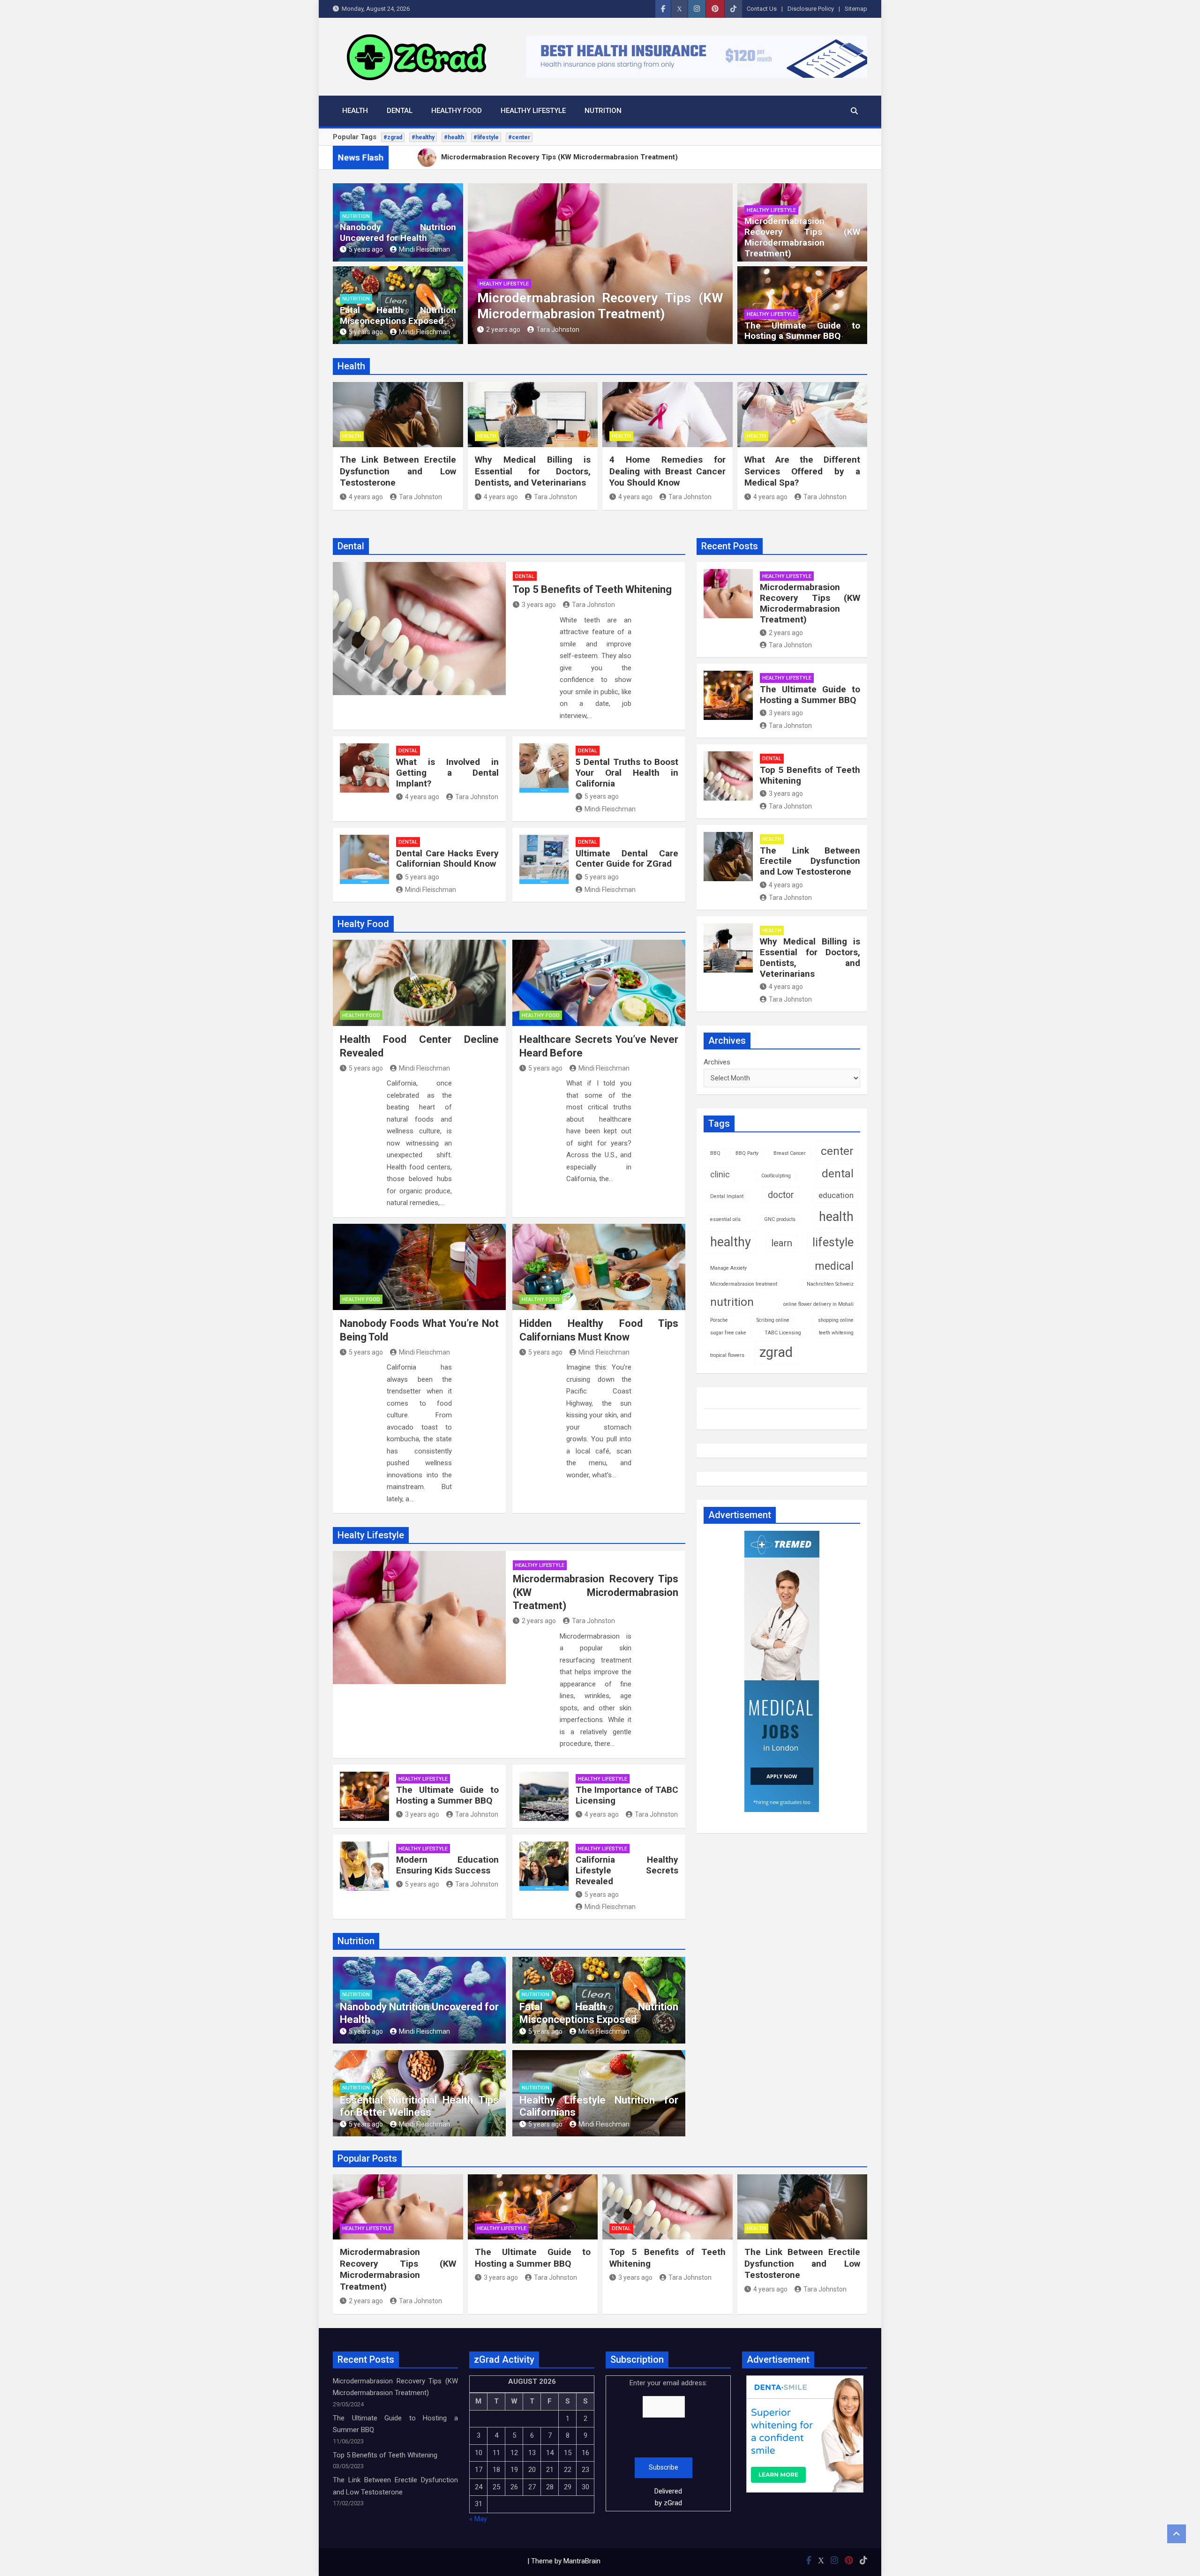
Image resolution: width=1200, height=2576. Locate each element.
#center (519, 137)
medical (834, 1266)
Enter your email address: (668, 2443)
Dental (400, 111)
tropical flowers (727, 1355)
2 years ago (503, 329)
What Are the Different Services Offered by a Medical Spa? (802, 471)
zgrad (776, 1352)
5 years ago (366, 249)
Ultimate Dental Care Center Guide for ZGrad (627, 859)
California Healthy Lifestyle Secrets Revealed (627, 1870)
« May (478, 2519)
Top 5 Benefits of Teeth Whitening (592, 589)
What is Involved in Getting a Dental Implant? (447, 773)
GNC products (780, 1219)
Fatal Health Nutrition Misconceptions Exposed (398, 315)
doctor (781, 1195)
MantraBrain (582, 2561)
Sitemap (856, 9)
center (837, 1151)
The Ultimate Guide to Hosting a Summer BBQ (802, 331)
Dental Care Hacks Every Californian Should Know (447, 859)
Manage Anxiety (728, 1268)
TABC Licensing (783, 1333)
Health (355, 111)
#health (454, 137)
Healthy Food (457, 111)
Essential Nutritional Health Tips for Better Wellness (419, 2106)
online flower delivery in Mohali (818, 1304)
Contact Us (762, 9)
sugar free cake (728, 1333)
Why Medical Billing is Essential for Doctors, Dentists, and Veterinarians (533, 471)
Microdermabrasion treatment (744, 1284)
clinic (720, 1175)
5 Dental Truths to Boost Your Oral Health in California (627, 773)
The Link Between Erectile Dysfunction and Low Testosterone (398, 471)
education (836, 1195)
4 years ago (366, 497)
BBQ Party (747, 1153)
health (836, 1217)
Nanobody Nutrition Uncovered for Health (398, 232)
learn (782, 1243)
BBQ (715, 1153)
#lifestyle (486, 137)
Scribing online (773, 1320)
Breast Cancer (790, 1153)
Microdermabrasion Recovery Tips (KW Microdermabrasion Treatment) (600, 306)
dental (838, 1174)
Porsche (719, 1320)
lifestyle (833, 1242)
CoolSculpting (776, 1176)
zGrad (673, 2503)
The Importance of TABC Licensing (627, 1795)
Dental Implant (727, 1196)
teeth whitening (836, 1333)
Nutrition (603, 111)
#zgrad (393, 137)
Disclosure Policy (811, 9)
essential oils (725, 1219)
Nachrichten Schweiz (830, 1284)
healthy (731, 1242)
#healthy (423, 137)
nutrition (732, 1302)
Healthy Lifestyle (533, 111)
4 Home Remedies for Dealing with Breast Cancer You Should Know (667, 471)
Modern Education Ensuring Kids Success (447, 1865)
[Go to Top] (1177, 2534)
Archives (717, 1062)
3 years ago (539, 605)
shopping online (836, 1320)
